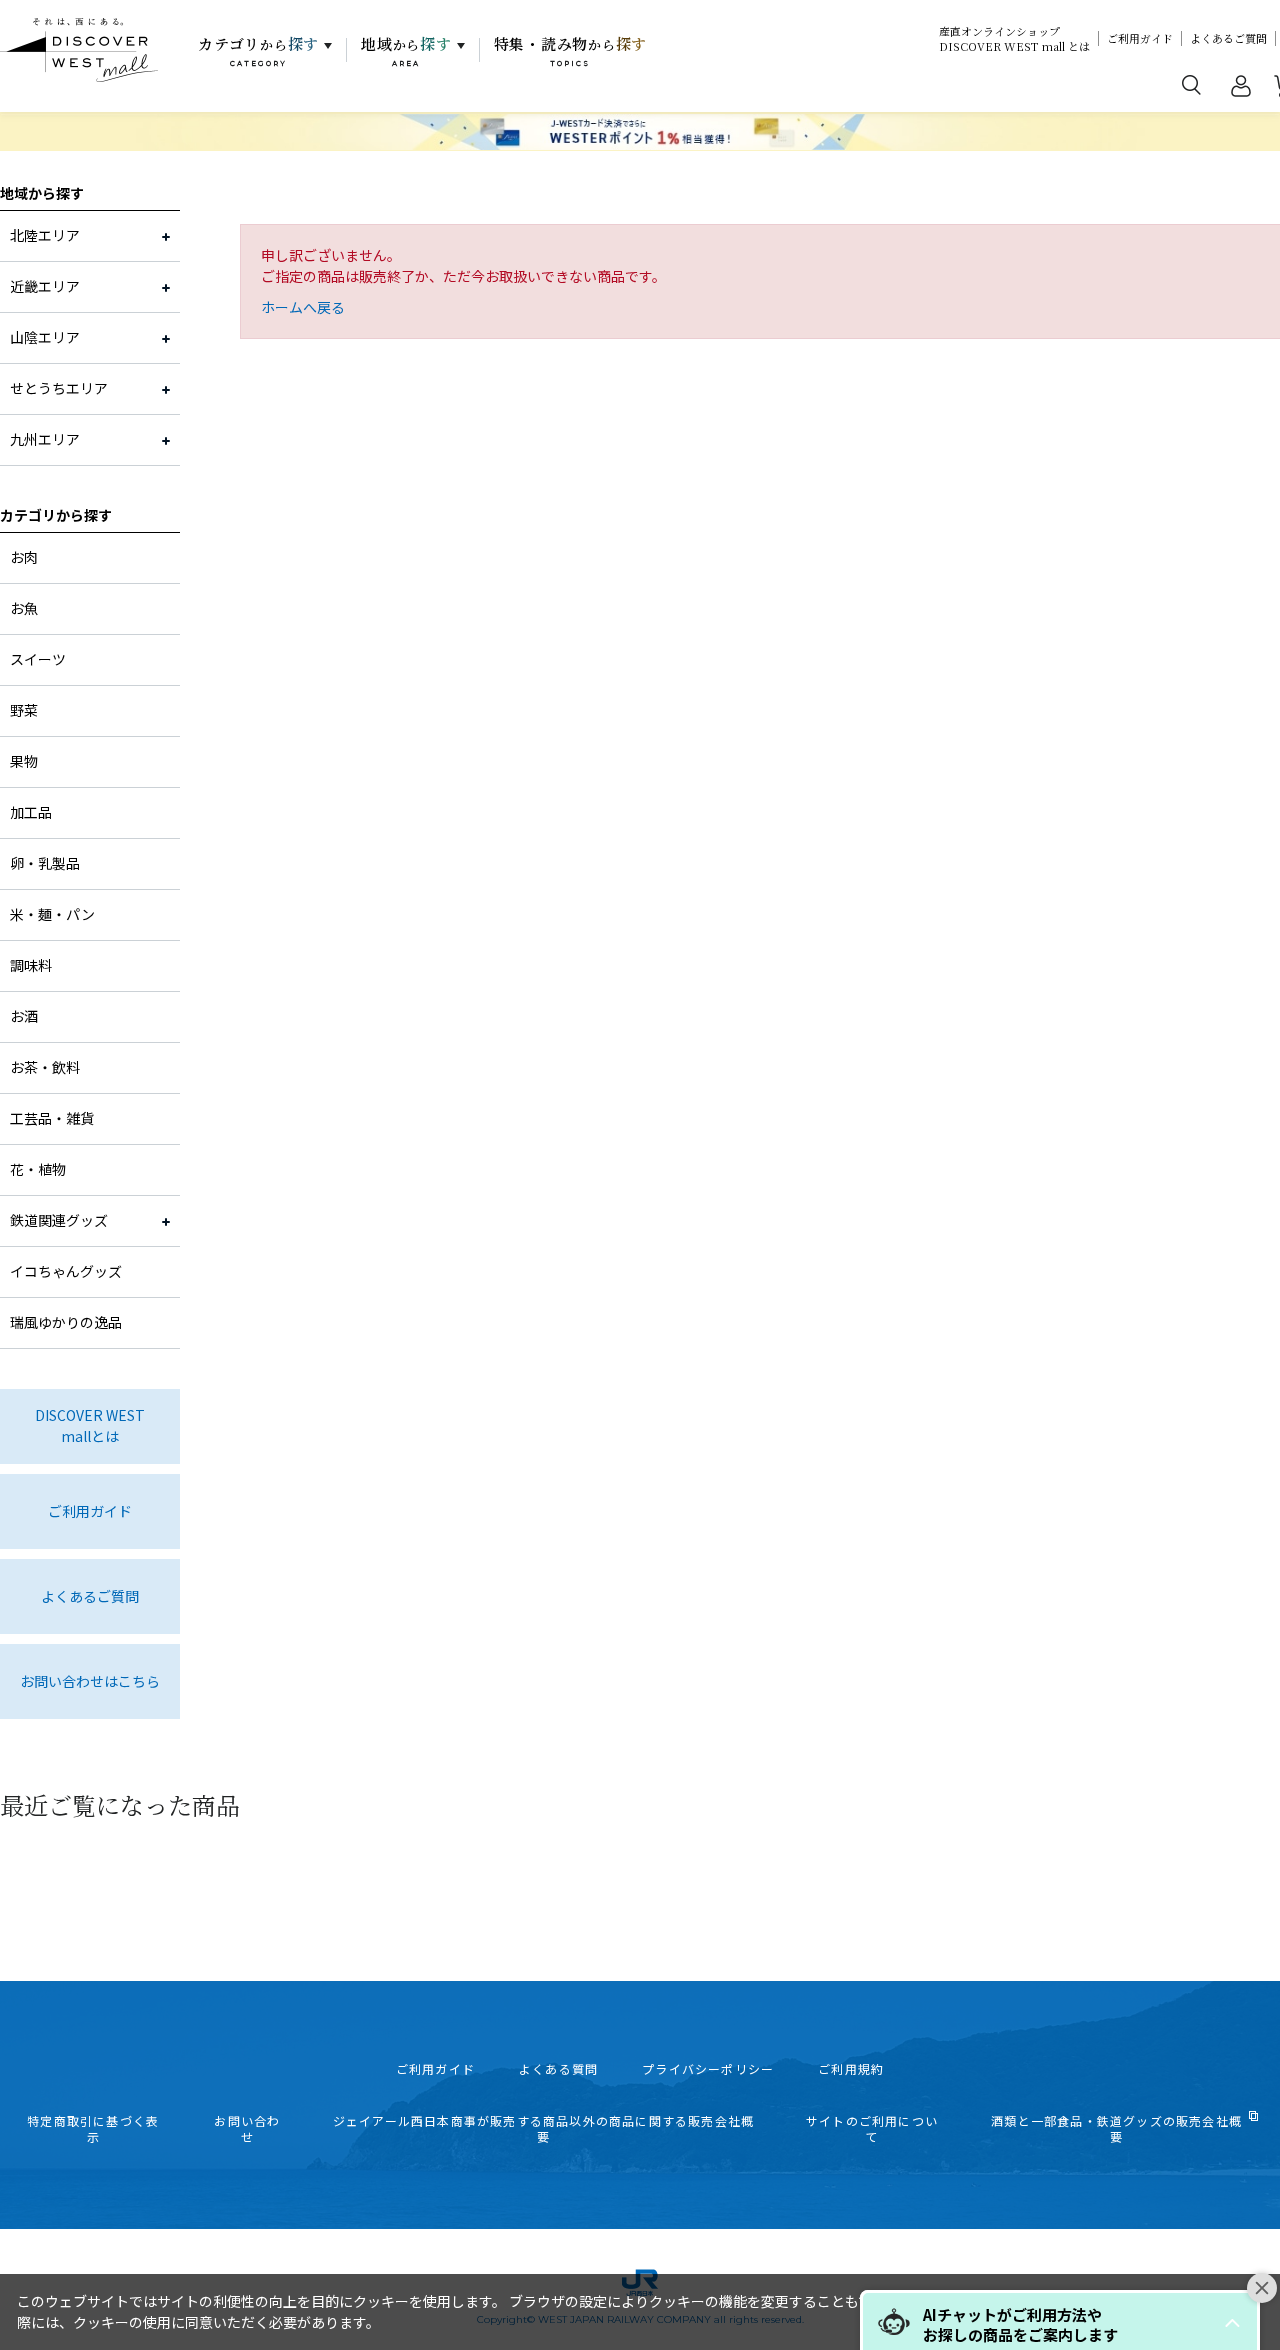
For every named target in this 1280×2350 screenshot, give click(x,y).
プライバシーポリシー (708, 2069)
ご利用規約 (851, 2069)
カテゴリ (258, 51)
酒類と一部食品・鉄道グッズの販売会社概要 (1116, 2129)
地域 (406, 51)
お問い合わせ (247, 2129)
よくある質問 (558, 2069)
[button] (1232, 2323)
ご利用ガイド (1140, 38)
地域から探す (42, 193)
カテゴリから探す (56, 515)
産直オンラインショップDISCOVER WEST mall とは (1014, 39)
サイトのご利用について (872, 2129)
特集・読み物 (571, 51)
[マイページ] (1241, 90)
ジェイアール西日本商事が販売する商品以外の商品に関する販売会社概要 (543, 2129)
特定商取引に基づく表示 (93, 2129)
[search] (1192, 84)
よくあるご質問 (1228, 38)
